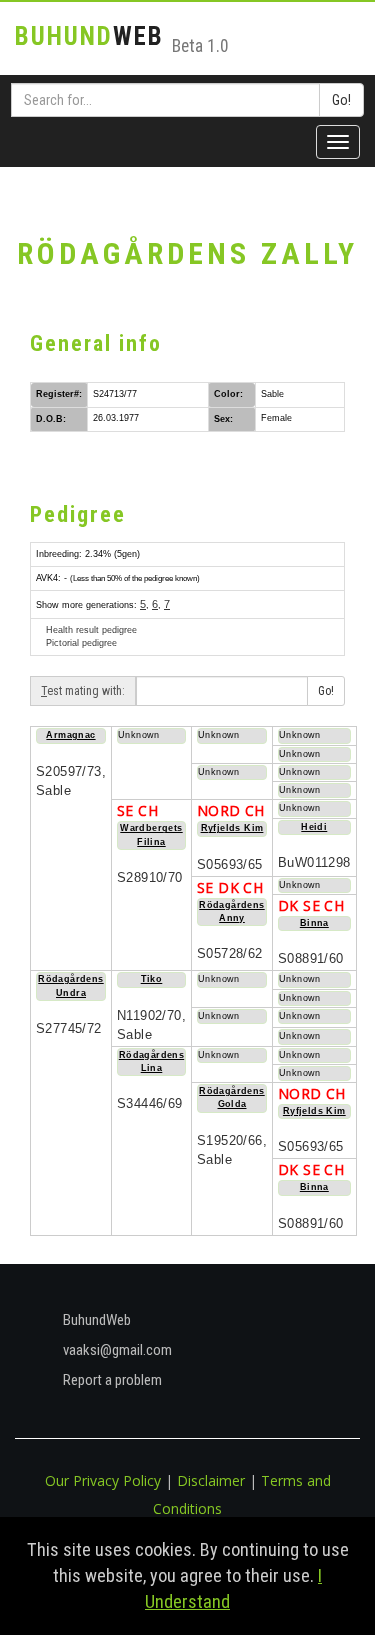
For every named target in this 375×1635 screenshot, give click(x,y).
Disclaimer (211, 1480)
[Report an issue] (26, 223)
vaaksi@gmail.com (116, 1350)
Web (89, 36)
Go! (341, 100)
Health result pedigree (91, 630)
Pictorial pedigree (81, 643)
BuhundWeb (95, 1320)
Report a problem (111, 1380)
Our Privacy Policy (103, 1480)
